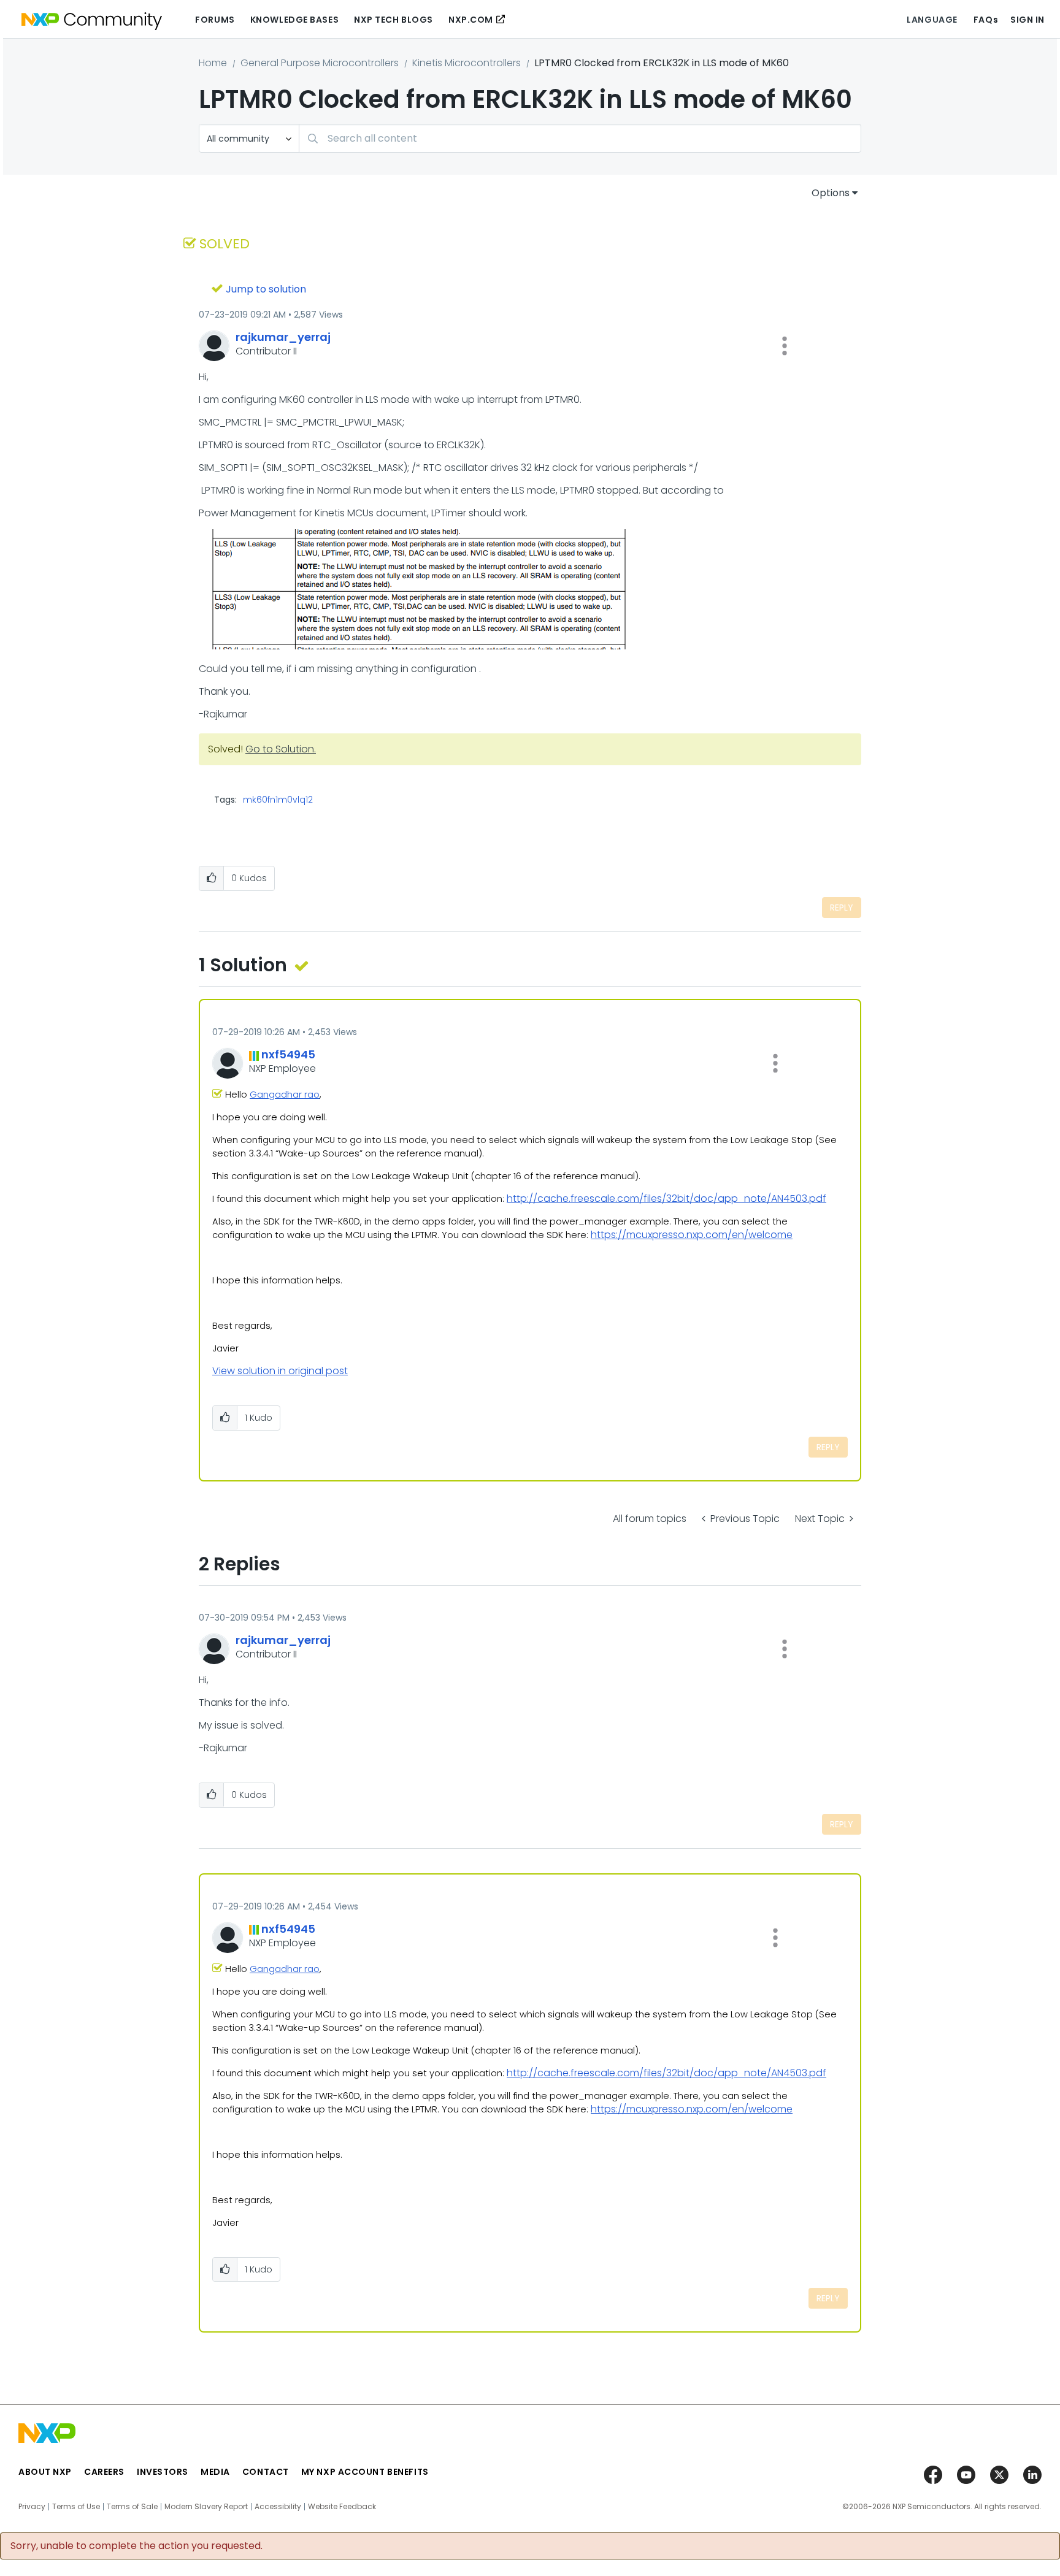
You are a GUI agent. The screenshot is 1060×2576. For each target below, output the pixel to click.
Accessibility (278, 2507)
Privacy (32, 2507)
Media (215, 2472)
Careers (104, 2472)
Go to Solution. (281, 749)
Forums (215, 20)
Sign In (1027, 20)
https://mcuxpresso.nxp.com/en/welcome (692, 1235)
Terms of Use (76, 2507)
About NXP (45, 2472)
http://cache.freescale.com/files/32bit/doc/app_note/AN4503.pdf (666, 1198)
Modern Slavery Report (206, 2507)
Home (213, 63)
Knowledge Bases (294, 20)
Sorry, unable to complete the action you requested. (136, 2546)
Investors (163, 2472)
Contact (266, 2472)
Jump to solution (266, 289)
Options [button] (831, 193)
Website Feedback (342, 2507)
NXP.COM (471, 20)
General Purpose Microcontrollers (320, 63)
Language (932, 20)
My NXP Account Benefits (365, 2472)
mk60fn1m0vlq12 (278, 800)
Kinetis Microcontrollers (467, 63)
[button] (785, 346)
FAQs (986, 20)
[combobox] (580, 138)
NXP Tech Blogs (394, 20)
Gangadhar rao (285, 1095)
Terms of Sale (132, 2507)
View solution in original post (280, 1371)
